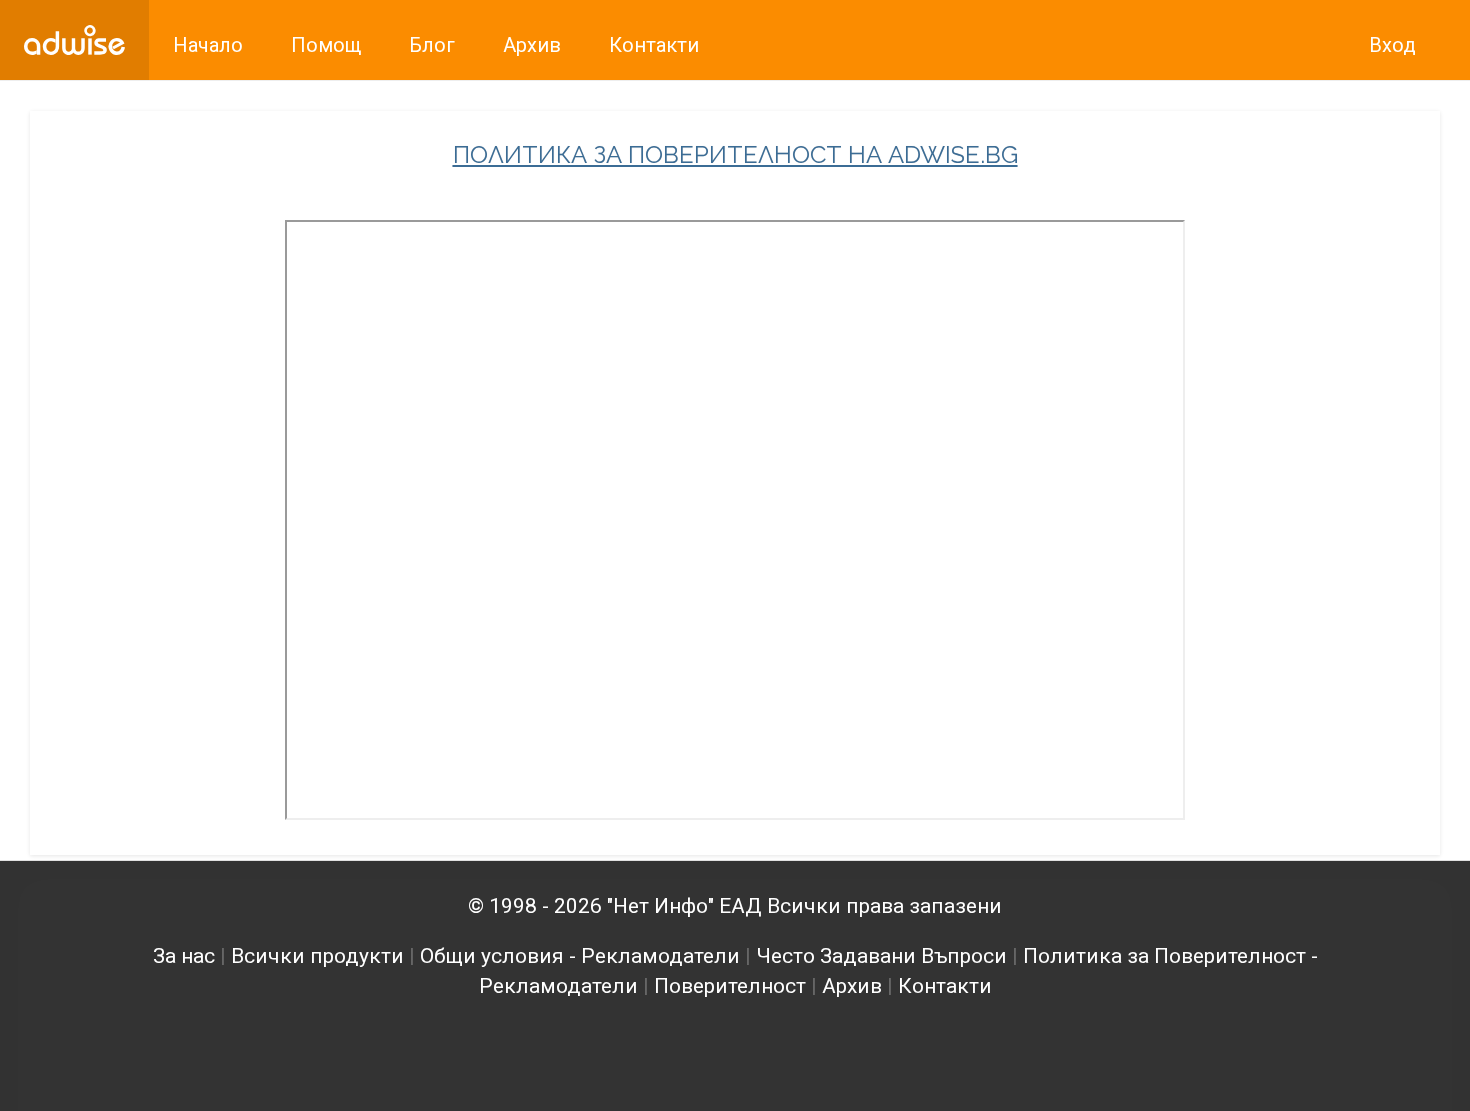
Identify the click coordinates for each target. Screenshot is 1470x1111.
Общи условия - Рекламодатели (580, 956)
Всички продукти (317, 956)
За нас (184, 956)
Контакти (945, 986)
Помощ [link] (326, 45)
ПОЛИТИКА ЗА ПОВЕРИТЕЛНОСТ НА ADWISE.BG (735, 155)
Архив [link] (532, 45)
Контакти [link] (654, 45)
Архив (852, 986)
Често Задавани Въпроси (881, 956)
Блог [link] (432, 45)
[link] (74, 40)
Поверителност (730, 986)
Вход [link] (1392, 45)
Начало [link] (208, 45)
